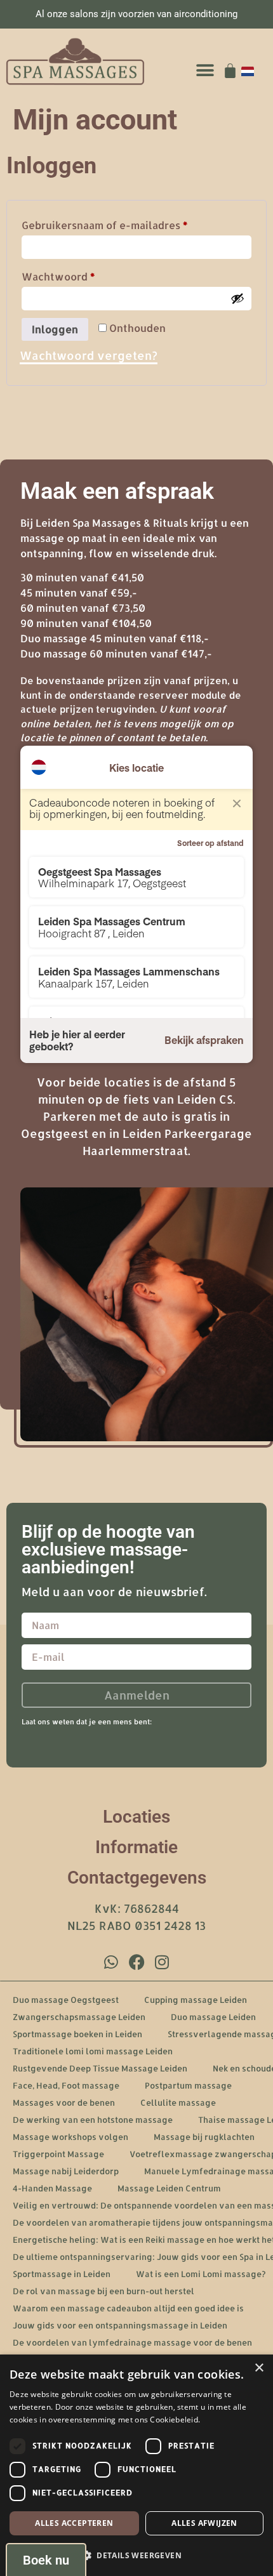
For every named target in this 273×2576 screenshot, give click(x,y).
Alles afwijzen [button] (204, 2523)
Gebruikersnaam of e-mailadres (123, 223)
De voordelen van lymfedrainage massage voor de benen (132, 2342)
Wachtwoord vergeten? (89, 355)
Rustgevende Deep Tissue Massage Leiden (100, 2068)
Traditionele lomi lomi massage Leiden (93, 2051)
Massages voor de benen (64, 2103)
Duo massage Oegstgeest (66, 2000)
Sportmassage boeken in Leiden (77, 2034)
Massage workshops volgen (70, 2137)
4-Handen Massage (52, 2188)
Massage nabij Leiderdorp (66, 2171)
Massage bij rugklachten (204, 2137)
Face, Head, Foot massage (66, 2085)
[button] (205, 71)
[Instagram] (162, 1962)
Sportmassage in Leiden (62, 2274)
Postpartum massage (188, 2085)
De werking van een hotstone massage (93, 2120)
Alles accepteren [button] (74, 2523)
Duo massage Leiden (213, 2017)
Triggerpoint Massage (58, 2154)
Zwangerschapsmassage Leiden (79, 2017)
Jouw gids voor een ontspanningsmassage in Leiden (120, 2325)
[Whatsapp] (111, 1962)
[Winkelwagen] (230, 71)
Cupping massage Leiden (196, 2000)
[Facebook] (136, 1962)
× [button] (259, 2368)
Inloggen (55, 329)
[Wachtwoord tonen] (237, 298)
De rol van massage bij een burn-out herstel (103, 2291)
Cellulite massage (178, 2103)
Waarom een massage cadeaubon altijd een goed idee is (128, 2308)
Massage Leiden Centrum (169, 2188)
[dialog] (136, 2465)
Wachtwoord (77, 275)
